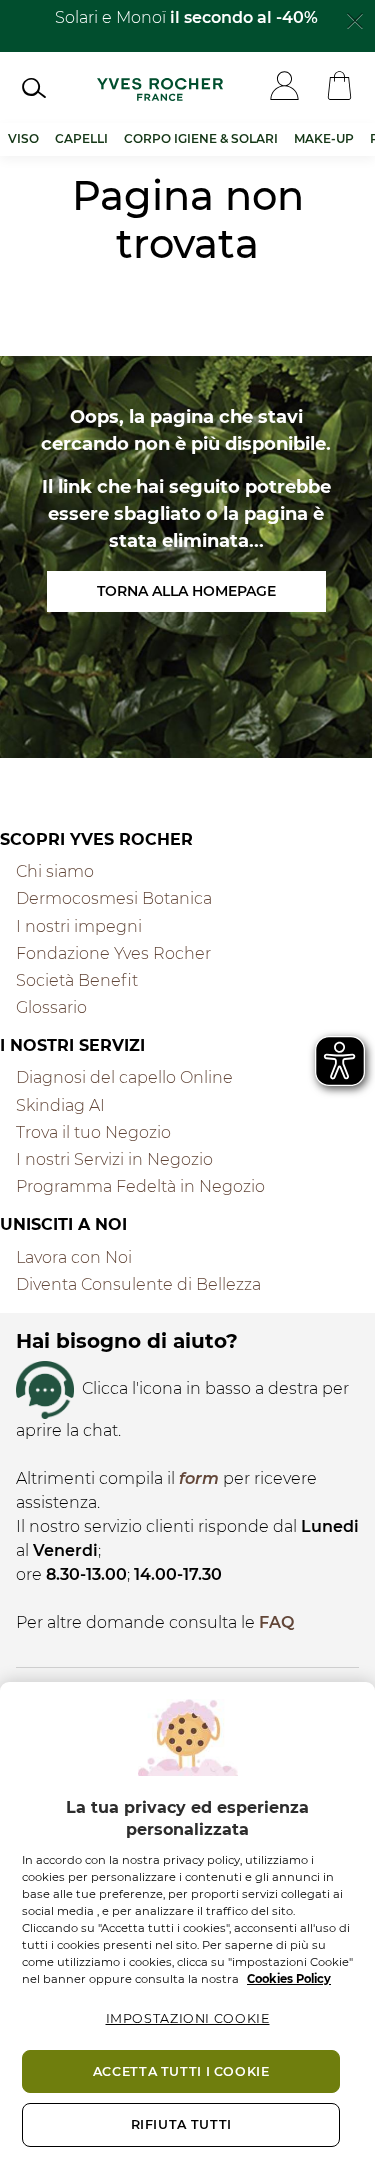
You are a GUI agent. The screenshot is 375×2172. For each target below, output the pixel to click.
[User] (284, 87)
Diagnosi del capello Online (124, 1077)
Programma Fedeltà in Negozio (140, 1186)
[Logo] (160, 88)
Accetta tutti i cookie (181, 2071)
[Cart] (339, 87)
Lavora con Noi (74, 1257)
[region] (187, 1927)
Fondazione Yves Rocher (113, 953)
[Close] (355, 19)
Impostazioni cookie (188, 2018)
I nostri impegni (79, 926)
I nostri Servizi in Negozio (114, 1159)
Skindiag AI (60, 1105)
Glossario (51, 1007)
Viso (23, 138)
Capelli (81, 138)
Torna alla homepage (186, 591)
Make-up (324, 138)
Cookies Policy (289, 1979)
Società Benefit (77, 980)
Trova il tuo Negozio (93, 1132)
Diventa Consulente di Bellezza (138, 1284)
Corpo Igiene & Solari (201, 138)
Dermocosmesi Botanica (114, 898)
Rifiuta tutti (181, 2124)
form (199, 1478)
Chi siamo (55, 871)
